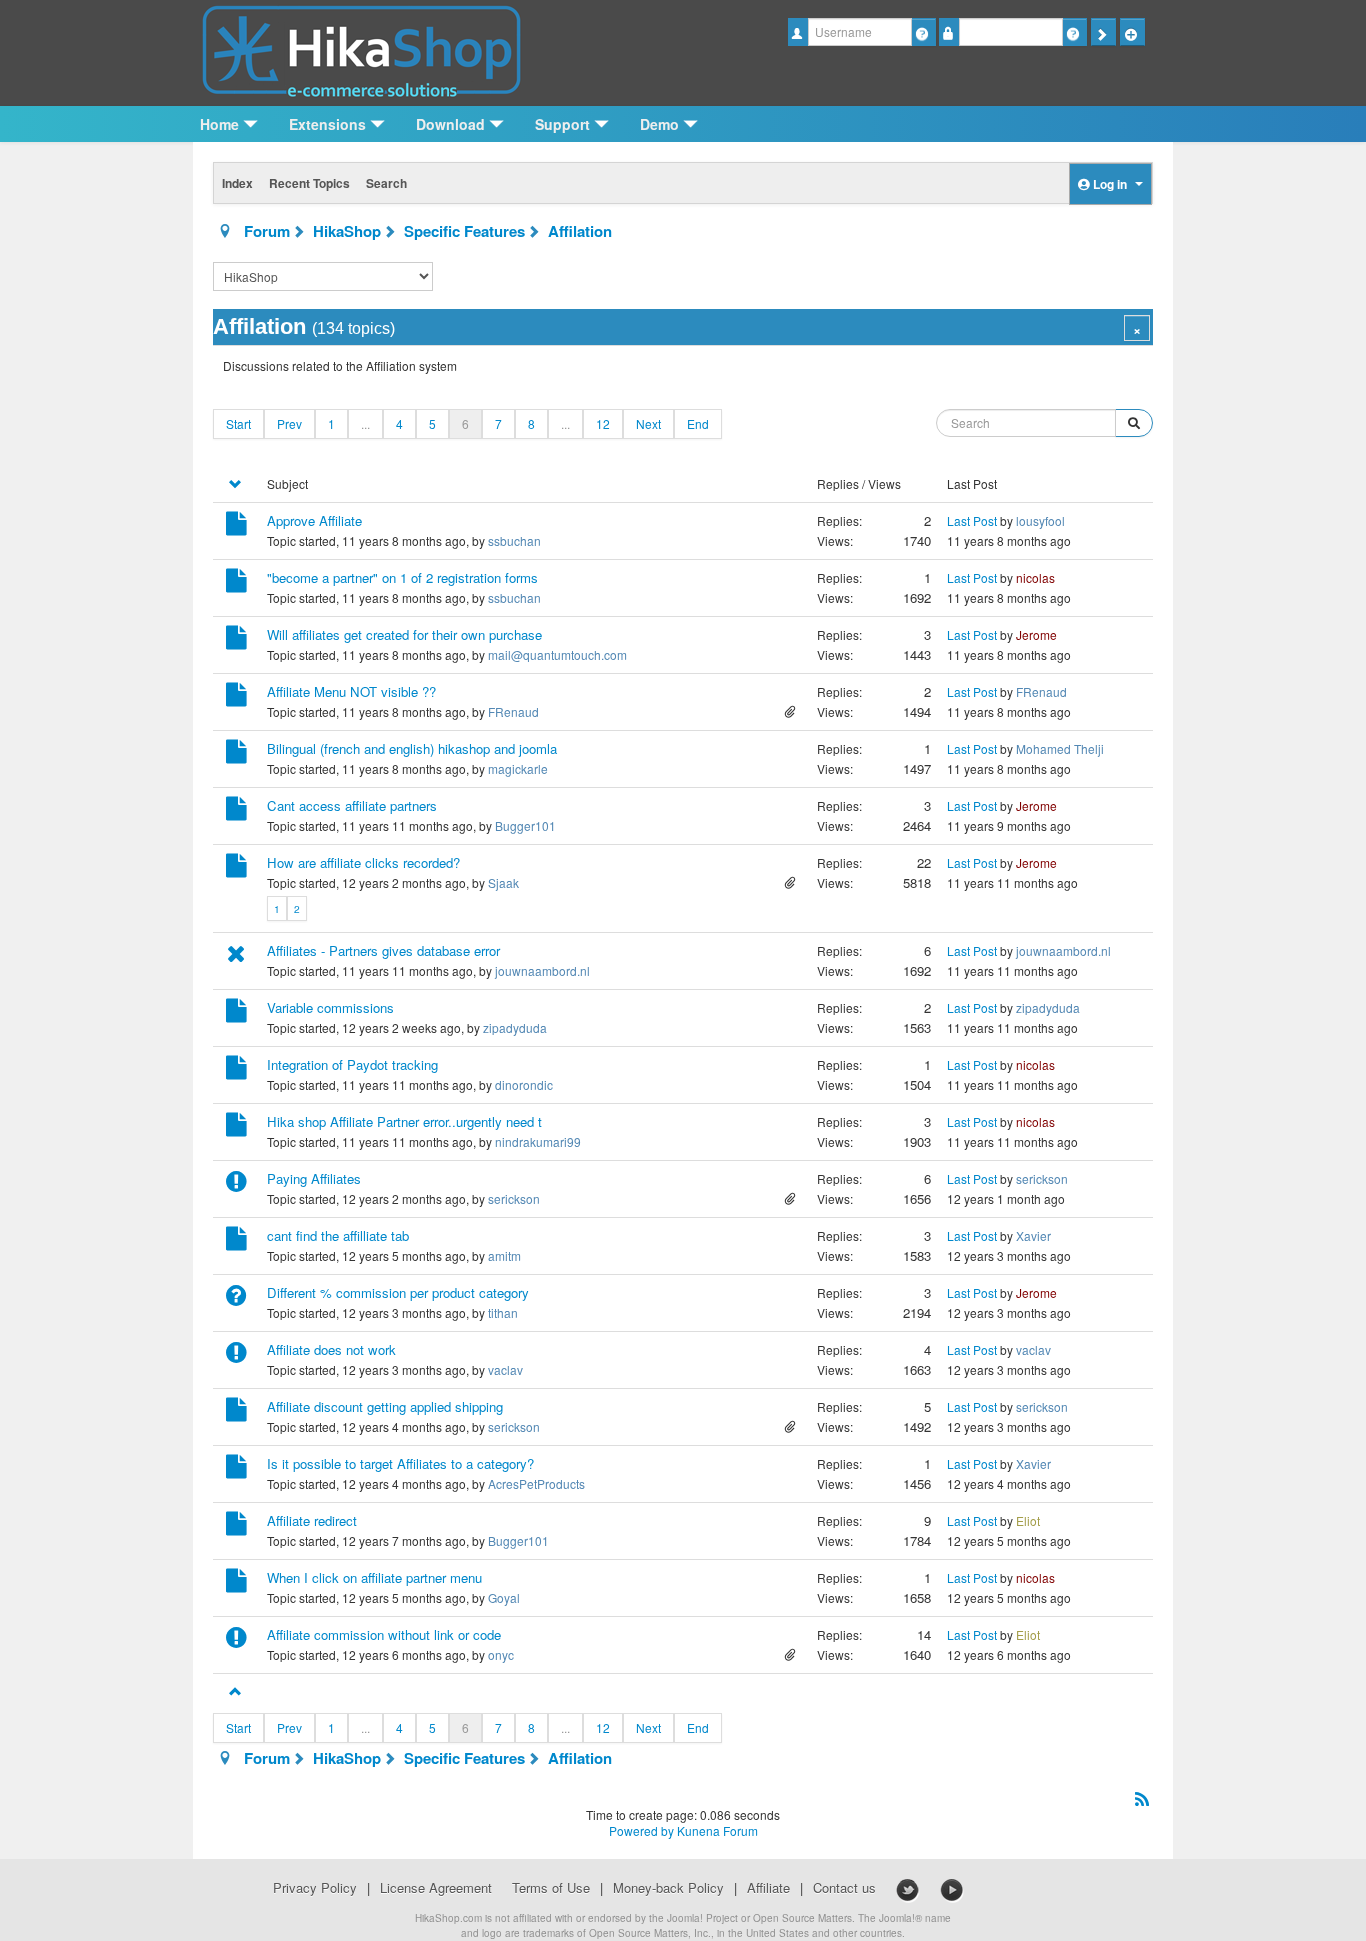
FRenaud (513, 711)
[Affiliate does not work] (236, 1355)
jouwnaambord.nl (542, 970)
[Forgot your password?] (1074, 32)
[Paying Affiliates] (236, 1184)
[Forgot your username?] (923, 32)
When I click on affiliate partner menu (374, 1577)
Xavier (1033, 1235)
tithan (503, 1312)
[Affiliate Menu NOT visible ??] (236, 697)
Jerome (1036, 634)
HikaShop (347, 231)
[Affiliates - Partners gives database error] (236, 956)
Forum (267, 231)
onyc (501, 1654)
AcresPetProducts (536, 1483)
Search (386, 183)
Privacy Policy (315, 1888)
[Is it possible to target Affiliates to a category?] (236, 1469)
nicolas (1035, 577)
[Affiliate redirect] (236, 1526)
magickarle (518, 768)
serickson (514, 1198)
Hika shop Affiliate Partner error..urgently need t (404, 1121)
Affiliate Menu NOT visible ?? (351, 691)
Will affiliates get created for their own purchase (404, 634)
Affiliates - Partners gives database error (383, 950)
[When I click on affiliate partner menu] (236, 1583)
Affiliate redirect (312, 1520)
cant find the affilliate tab (338, 1235)
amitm (504, 1255)
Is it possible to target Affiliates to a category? (400, 1463)
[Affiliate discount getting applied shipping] (236, 1412)
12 (603, 423)
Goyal (504, 1597)
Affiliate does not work (331, 1349)
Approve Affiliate (314, 520)
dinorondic (524, 1084)
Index (237, 183)
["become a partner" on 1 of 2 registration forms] (236, 583)
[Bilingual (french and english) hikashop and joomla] (236, 754)
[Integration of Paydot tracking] (236, 1070)
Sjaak (503, 882)
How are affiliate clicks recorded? (363, 862)
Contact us (844, 1888)
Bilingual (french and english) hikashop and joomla (412, 748)
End (698, 423)
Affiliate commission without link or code (384, 1634)
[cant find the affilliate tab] (236, 1241)
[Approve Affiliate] (236, 526)
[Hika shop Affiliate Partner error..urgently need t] (236, 1127)
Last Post (972, 520)
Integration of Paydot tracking (352, 1064)
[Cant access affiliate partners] (236, 811)
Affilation (580, 231)
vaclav (505, 1369)
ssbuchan (514, 540)
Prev (289, 423)
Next (648, 423)
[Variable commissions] (236, 1013)
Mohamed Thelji (1060, 748)
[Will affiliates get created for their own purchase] (236, 640)
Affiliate (768, 1888)
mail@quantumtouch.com (557, 654)
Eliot (1028, 1520)
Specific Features (464, 231)
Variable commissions (330, 1007)
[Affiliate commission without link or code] (236, 1640)
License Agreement (436, 1888)
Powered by (641, 1830)
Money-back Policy (668, 1888)
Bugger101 (525, 825)
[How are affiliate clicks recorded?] (236, 868)
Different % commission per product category (398, 1292)
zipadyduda (515, 1027)
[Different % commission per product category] (236, 1298)
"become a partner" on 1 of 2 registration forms (402, 577)
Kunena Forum (717, 1830)
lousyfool (1040, 520)
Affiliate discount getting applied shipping (385, 1406)
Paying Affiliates (314, 1178)
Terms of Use (551, 1888)
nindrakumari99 (538, 1141)
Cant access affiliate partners (352, 805)
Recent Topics (309, 183)
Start (238, 423)
